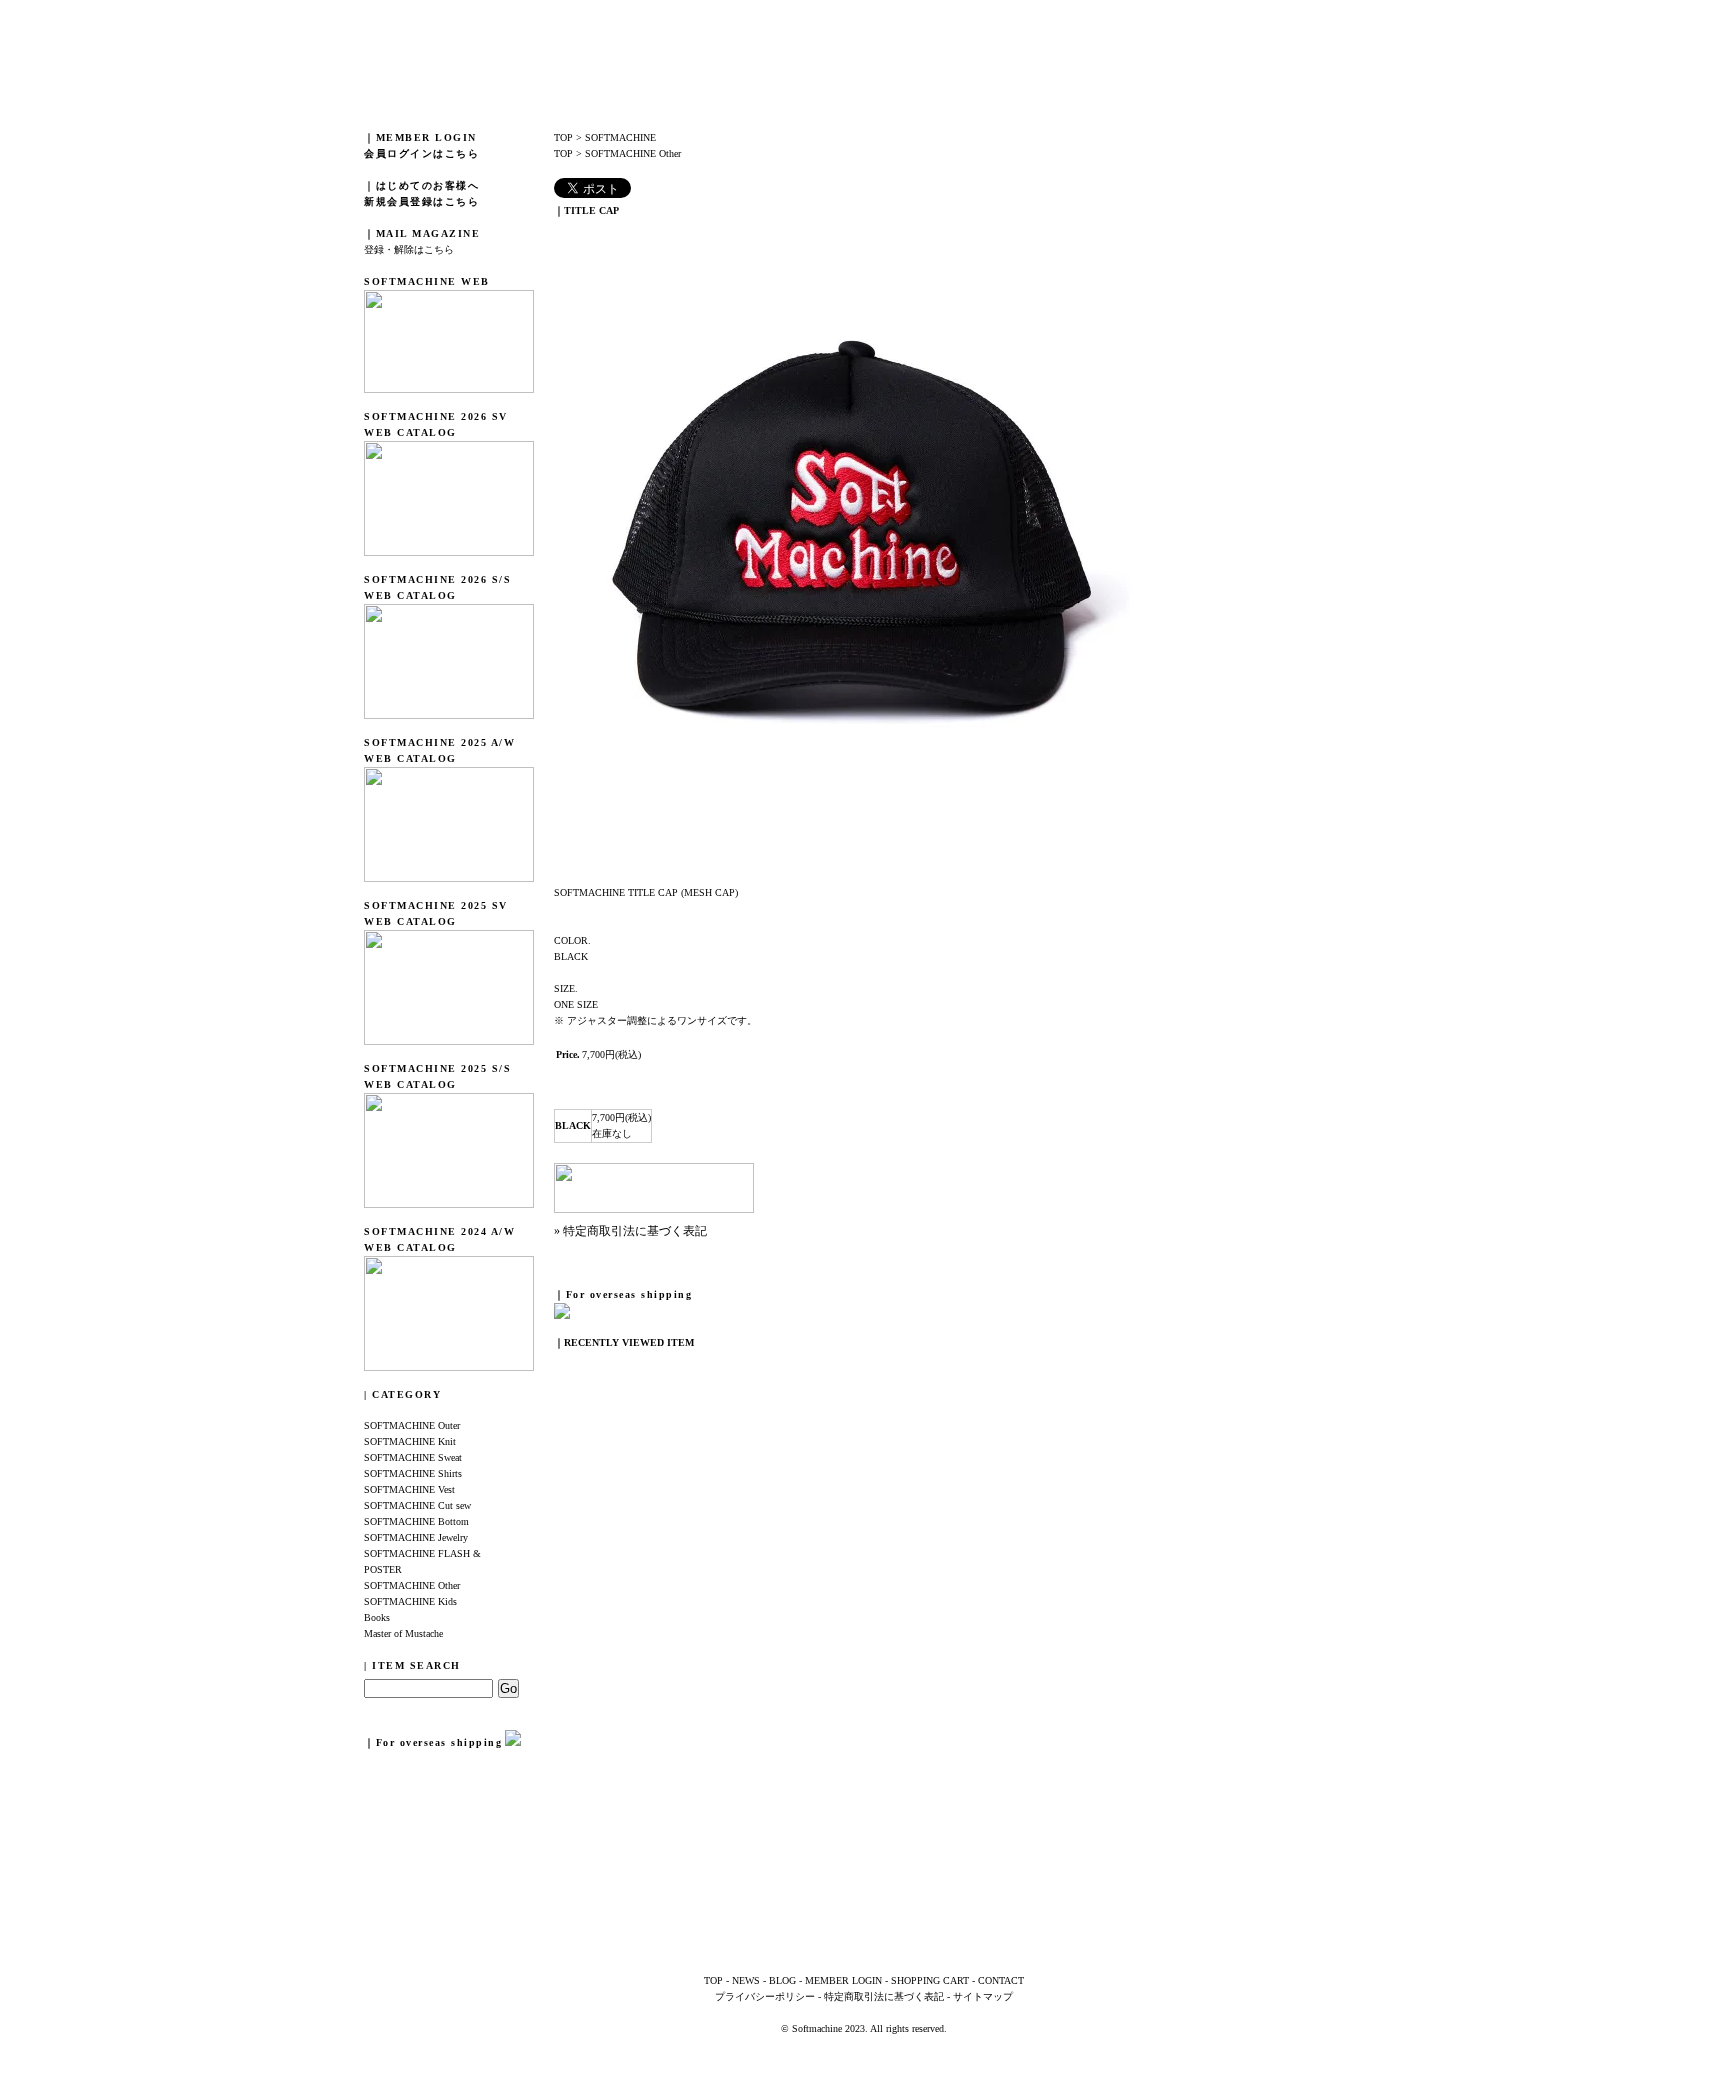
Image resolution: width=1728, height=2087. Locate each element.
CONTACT (1001, 1980)
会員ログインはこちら (421, 153)
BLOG (782, 1980)
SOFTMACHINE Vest (409, 1489)
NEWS (746, 1980)
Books (377, 1617)
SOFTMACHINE (620, 137)
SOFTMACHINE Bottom (416, 1521)
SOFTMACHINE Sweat (413, 1457)
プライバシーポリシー (765, 1996)
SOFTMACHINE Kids (410, 1601)
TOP (563, 137)
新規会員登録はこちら (421, 201)
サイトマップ (983, 1996)
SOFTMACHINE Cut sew (417, 1505)
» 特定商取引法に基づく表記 (630, 1231)
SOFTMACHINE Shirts (413, 1473)
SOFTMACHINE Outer (412, 1425)
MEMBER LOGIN (843, 1980)
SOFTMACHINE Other (412, 1585)
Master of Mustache (403, 1633)
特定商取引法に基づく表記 (884, 1996)
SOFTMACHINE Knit (410, 1441)
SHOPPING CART (930, 1980)
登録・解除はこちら (409, 249)
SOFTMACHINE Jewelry (416, 1537)
